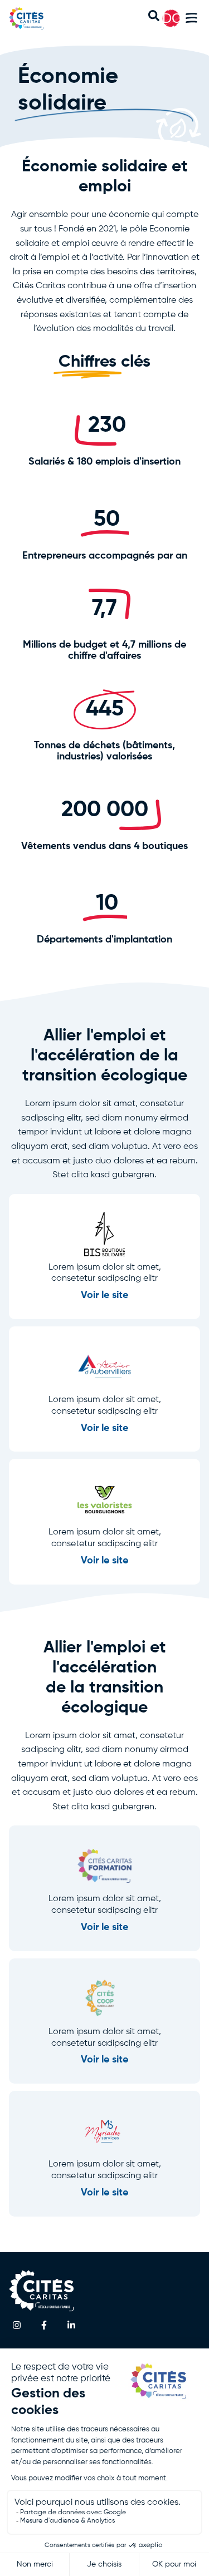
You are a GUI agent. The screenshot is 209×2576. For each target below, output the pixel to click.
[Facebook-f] (44, 2325)
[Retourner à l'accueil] (38, 18)
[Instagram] (17, 2325)
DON (177, 18)
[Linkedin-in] (72, 2325)
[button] (191, 20)
